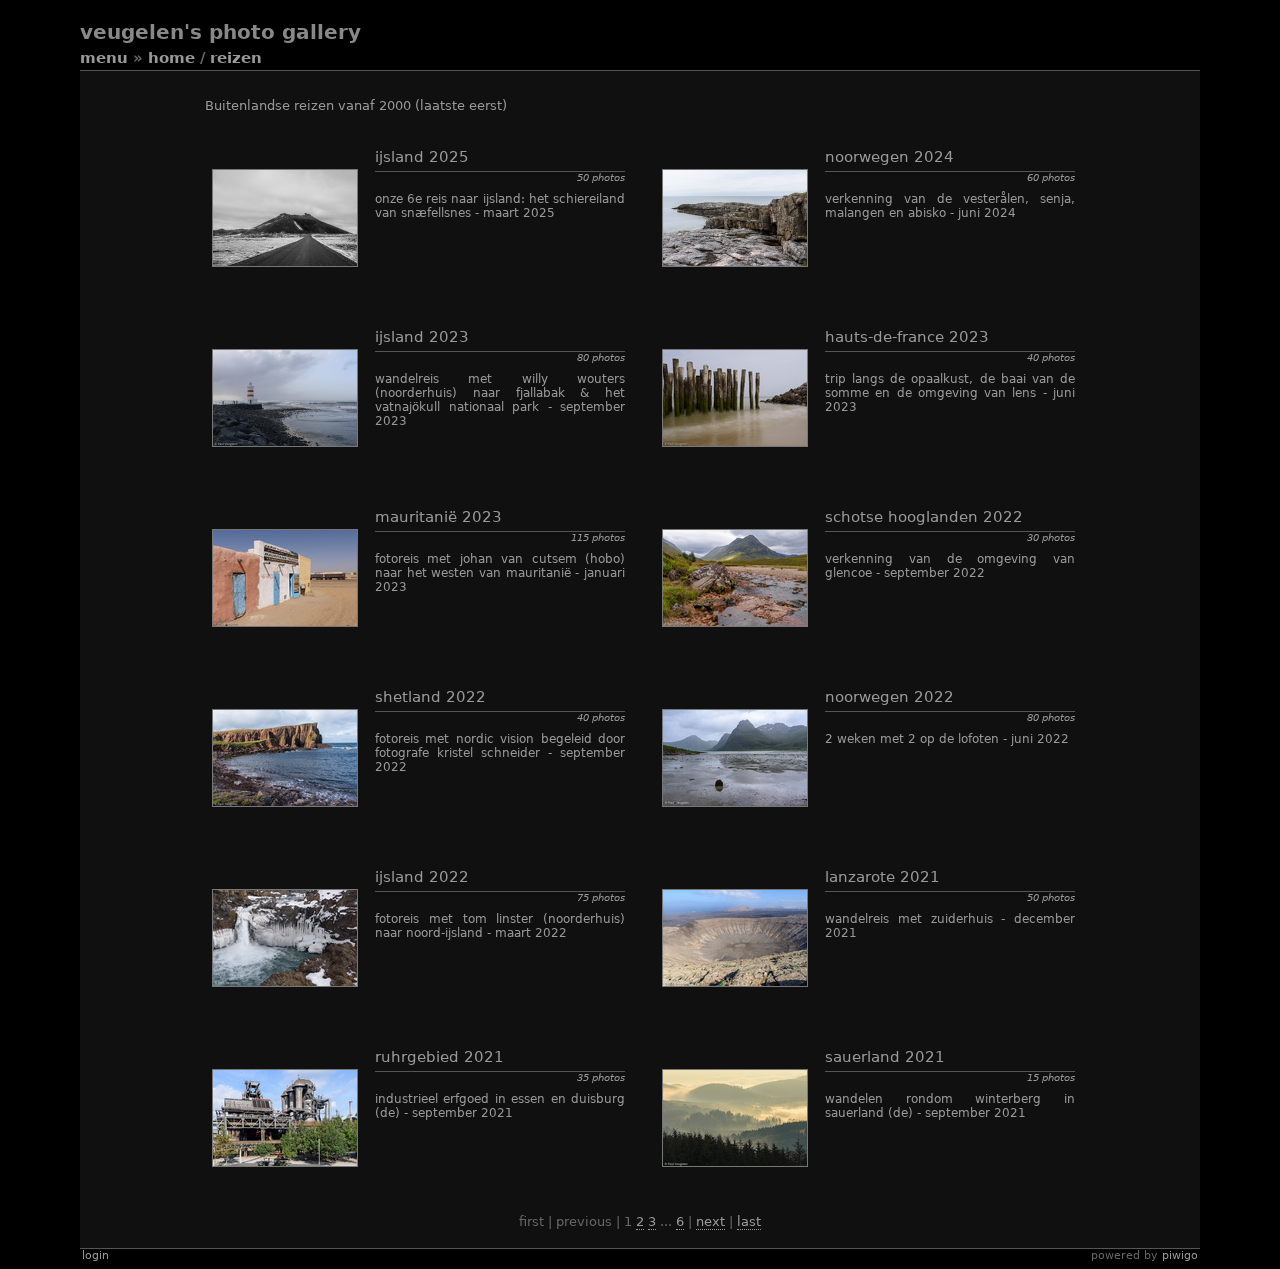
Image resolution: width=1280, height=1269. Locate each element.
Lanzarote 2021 (882, 877)
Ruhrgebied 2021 (439, 1057)
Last (749, 1221)
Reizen (236, 58)
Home (171, 58)
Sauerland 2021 (885, 1057)
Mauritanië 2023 (438, 517)
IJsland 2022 (422, 877)
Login (95, 1255)
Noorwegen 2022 (889, 697)
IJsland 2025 (422, 157)
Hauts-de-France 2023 (907, 337)
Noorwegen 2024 (889, 157)
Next (710, 1221)
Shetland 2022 (430, 697)
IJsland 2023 (422, 337)
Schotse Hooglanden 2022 (924, 517)
